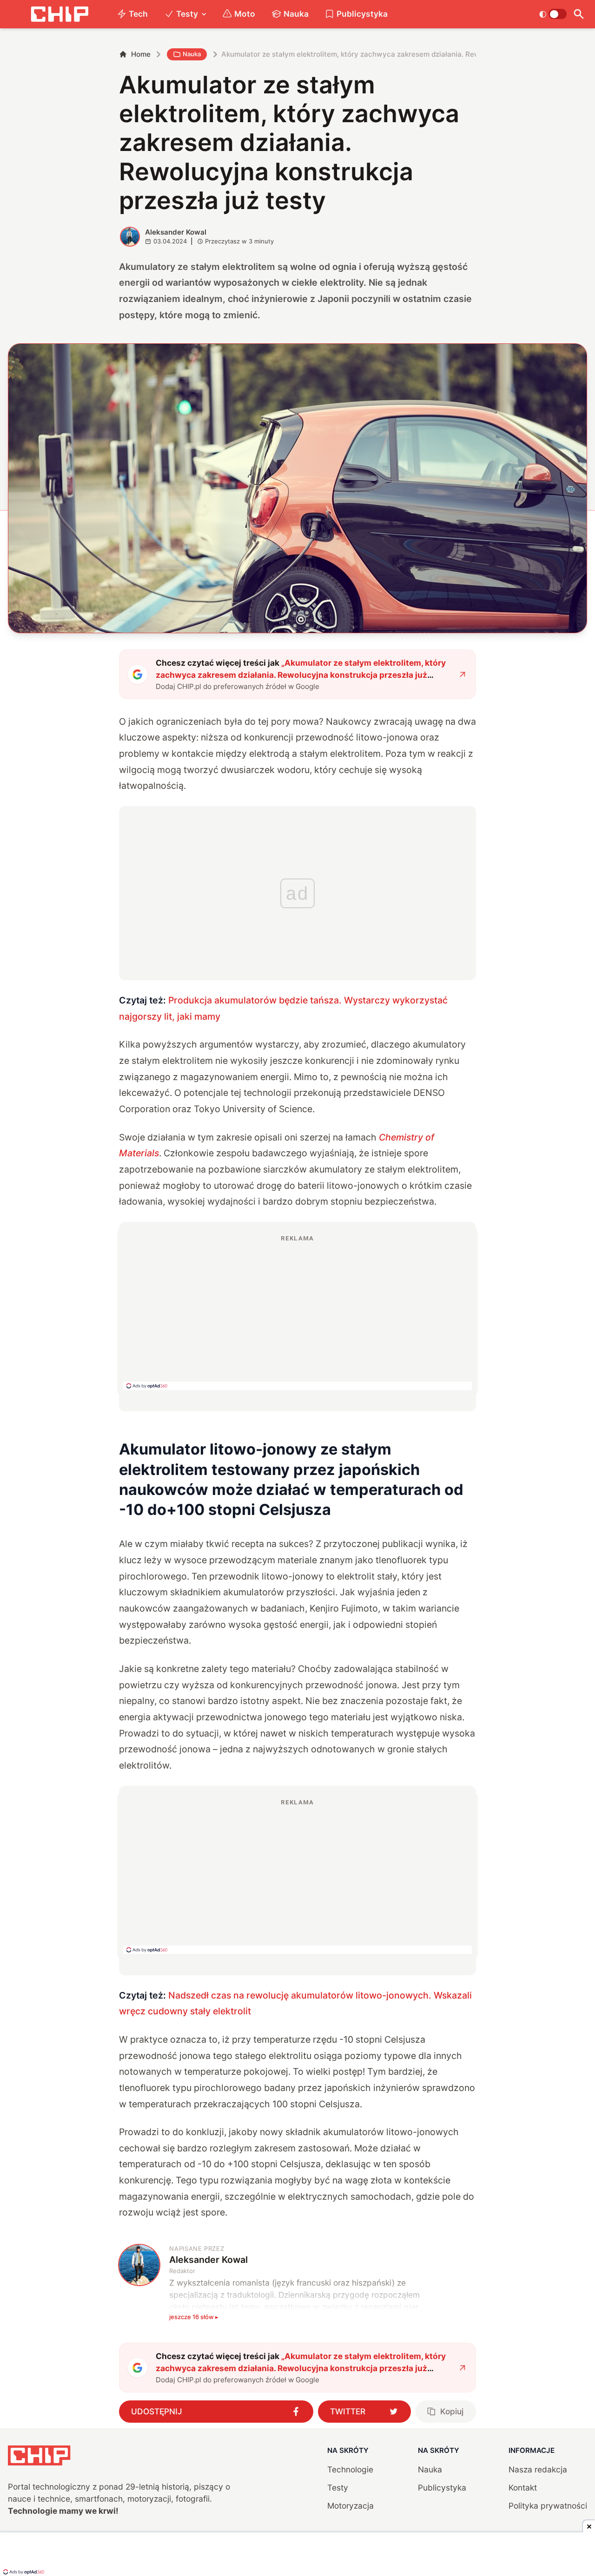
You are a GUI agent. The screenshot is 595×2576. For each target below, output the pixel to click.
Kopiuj (452, 2411)
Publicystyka (362, 14)
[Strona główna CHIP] (59, 14)
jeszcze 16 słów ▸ (194, 2317)
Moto (245, 14)
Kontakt (523, 2488)
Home (141, 54)
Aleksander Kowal (176, 232)
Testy (187, 14)
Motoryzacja (350, 2506)
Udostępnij (157, 2411)
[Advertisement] (297, 1312)
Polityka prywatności (548, 2506)
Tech (138, 14)
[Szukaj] (579, 14)
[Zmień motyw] (553, 14)
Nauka (296, 14)
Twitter (348, 2411)
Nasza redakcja (538, 2469)
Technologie (350, 2469)
